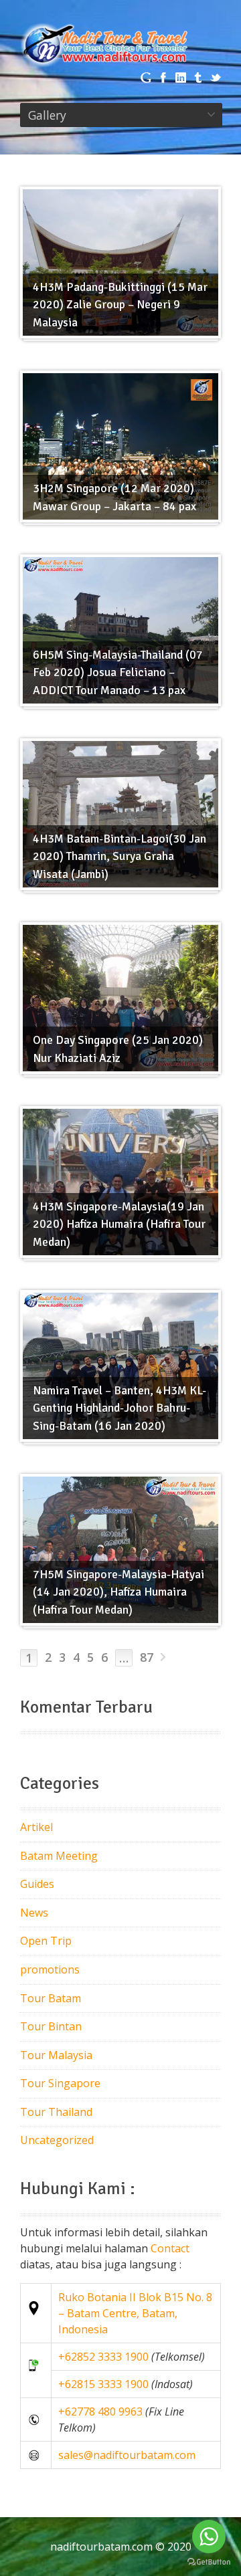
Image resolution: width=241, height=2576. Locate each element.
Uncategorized (57, 2140)
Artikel (36, 1827)
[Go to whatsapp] (209, 2537)
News (34, 1913)
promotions (50, 1969)
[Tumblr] (198, 78)
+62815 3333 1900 (103, 2384)
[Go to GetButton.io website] (209, 2562)
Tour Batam (51, 1998)
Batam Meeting (59, 1856)
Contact (170, 2248)
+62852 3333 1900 (103, 2357)
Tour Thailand (56, 2112)
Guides (37, 1884)
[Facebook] (163, 78)
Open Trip (46, 1941)
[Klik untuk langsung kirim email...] (36, 2455)
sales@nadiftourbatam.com (127, 2455)
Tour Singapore (60, 2083)
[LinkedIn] (181, 78)
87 (147, 1657)
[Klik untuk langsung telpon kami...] (36, 2420)
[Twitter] (216, 78)
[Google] (146, 78)
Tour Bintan (51, 2026)
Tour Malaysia (56, 2055)
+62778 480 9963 (100, 2411)
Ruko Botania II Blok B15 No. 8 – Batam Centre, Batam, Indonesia (135, 2313)
